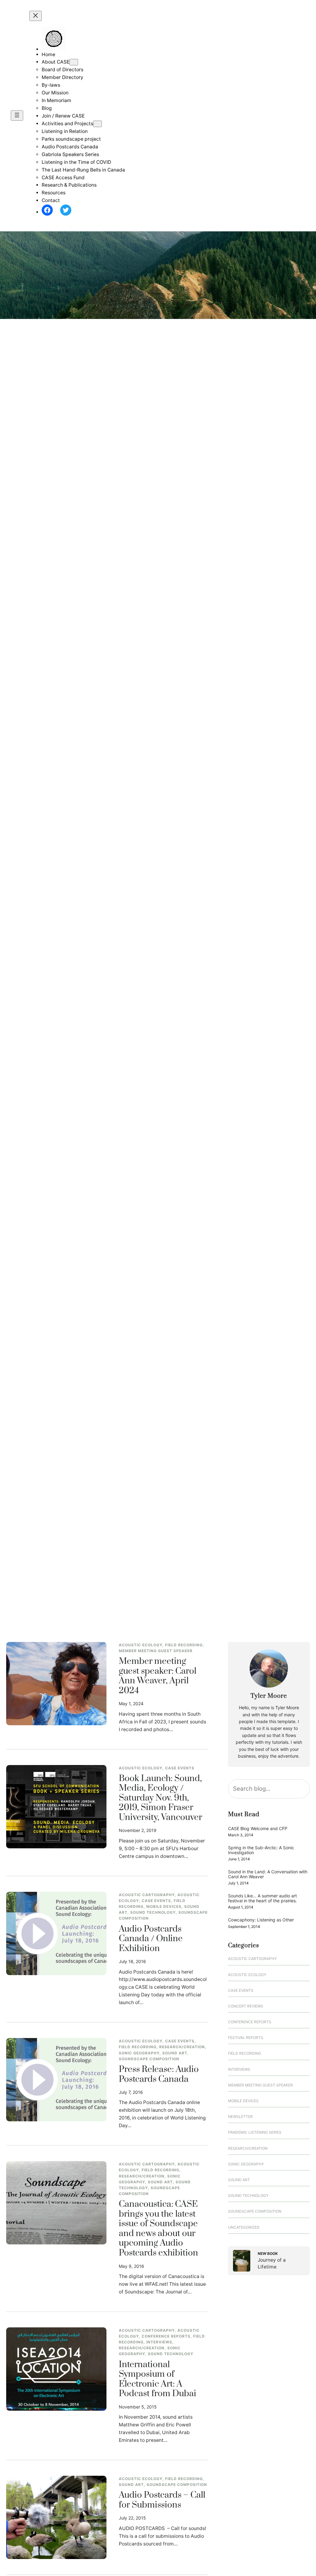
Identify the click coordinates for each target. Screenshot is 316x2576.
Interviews (159, 2342)
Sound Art (175, 2053)
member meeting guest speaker (156, 1651)
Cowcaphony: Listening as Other (261, 1920)
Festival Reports (246, 2038)
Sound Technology (153, 1912)
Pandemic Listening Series (255, 2132)
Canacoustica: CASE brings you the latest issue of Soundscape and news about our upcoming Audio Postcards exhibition (158, 2229)
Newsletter (240, 2117)
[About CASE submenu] (74, 62)
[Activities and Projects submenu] (98, 124)
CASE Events (180, 1768)
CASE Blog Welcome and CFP (258, 1828)
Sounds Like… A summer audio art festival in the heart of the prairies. (262, 1898)
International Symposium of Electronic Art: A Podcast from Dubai (158, 2380)
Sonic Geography (139, 2053)
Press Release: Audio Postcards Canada (159, 2075)
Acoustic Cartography (147, 1895)
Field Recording (184, 1645)
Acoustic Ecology (141, 1645)
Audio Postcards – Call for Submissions (162, 2500)
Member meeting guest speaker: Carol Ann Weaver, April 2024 (158, 1676)
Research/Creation (182, 2047)
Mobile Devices (164, 1906)
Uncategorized (244, 2227)
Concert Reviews (246, 2006)
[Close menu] (35, 16)
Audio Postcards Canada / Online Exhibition (151, 1939)
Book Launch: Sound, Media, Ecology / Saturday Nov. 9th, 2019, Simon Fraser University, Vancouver (160, 1798)
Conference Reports (166, 2336)
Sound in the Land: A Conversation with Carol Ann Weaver (268, 1874)
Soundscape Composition (149, 2059)
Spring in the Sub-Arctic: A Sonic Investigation (261, 1850)
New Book (268, 2253)
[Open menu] (17, 116)
